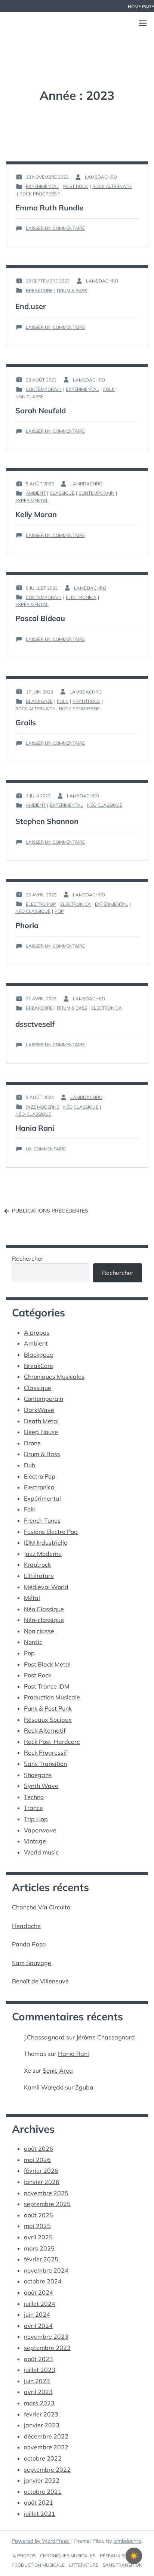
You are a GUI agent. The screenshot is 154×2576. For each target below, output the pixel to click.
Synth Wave (41, 1786)
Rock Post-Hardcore (52, 1742)
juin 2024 (37, 2314)
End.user (31, 306)
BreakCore (39, 291)
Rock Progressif (40, 194)
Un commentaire (46, 1149)
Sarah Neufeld (41, 410)
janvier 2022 (42, 2480)
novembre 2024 (46, 2270)
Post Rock (76, 186)
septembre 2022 (47, 2470)
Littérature (39, 1576)
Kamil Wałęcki (44, 2087)
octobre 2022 (43, 2458)
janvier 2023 (42, 2425)
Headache (26, 1926)
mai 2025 (37, 2226)
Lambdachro (101, 177)
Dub (30, 1465)
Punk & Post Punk (48, 1708)
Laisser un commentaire (55, 228)
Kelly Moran (36, 514)
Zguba (84, 2087)
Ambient (36, 493)
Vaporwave (40, 1830)
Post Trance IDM (47, 1686)
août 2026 (38, 2149)
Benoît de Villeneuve (40, 1981)
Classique (62, 493)
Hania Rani (35, 1128)
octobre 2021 (43, 2492)
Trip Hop (36, 1819)
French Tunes (42, 1520)
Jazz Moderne (42, 1107)
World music (41, 1852)
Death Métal (41, 1421)
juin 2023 (37, 2381)
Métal (32, 1598)
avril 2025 (38, 2237)
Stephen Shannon (47, 821)
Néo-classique (33, 1114)
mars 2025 (39, 2248)
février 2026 (41, 2171)
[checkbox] (134, 2556)
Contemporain (44, 389)
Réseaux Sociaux (48, 1720)
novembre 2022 (46, 2447)
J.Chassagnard (44, 2037)
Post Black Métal (47, 1664)
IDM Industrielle (46, 1542)
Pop (59, 911)
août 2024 (38, 2292)
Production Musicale (52, 1697)
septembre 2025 (47, 2204)
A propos (37, 1332)
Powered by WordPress (41, 2541)
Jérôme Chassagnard (106, 2037)
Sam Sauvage (32, 1963)
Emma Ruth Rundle (49, 208)
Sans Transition (45, 1764)
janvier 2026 (42, 2182)
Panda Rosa (29, 1944)
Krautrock (86, 701)
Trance (33, 1808)
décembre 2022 (46, 2436)
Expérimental (42, 186)
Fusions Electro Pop (51, 1532)
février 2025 (41, 2259)
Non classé (29, 397)
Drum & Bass (72, 291)
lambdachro (127, 2541)
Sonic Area (58, 2070)
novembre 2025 (46, 2193)
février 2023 (41, 2414)
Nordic (33, 1642)
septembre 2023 (47, 2348)
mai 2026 (37, 2160)
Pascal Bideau (40, 618)
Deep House (41, 1432)
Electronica (81, 597)
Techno (34, 1797)
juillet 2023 (40, 2370)
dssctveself (35, 1024)
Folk (109, 389)
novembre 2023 (46, 2336)
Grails (26, 722)
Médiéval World (46, 1587)
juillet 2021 (40, 2514)
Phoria (27, 925)
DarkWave (39, 1410)
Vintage (35, 1841)
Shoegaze (38, 1775)
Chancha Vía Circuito (41, 1907)
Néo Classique (105, 805)
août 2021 (38, 2502)
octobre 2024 (43, 2281)
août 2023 (38, 2359)
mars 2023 (39, 2403)
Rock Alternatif (112, 186)
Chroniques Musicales (54, 1377)
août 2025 (38, 2215)
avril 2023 (38, 2392)
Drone (32, 1443)
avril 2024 (38, 2326)
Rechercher (28, 1258)
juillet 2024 (40, 2304)
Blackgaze (39, 701)
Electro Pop (41, 904)
